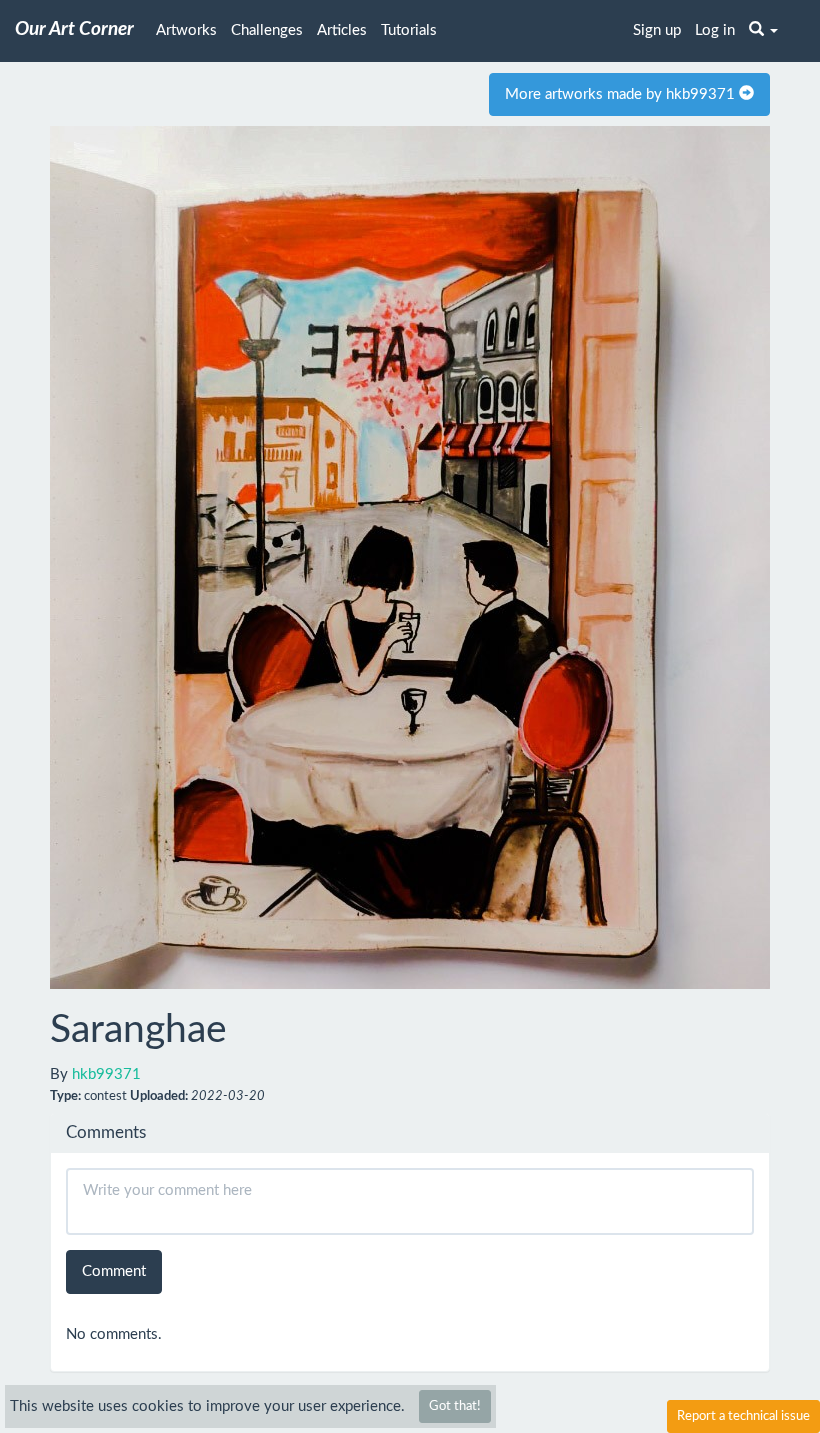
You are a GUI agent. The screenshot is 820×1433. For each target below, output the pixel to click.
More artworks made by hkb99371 (622, 94)
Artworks (186, 30)
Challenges (267, 30)
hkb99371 (106, 1074)
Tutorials (409, 30)
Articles (342, 30)
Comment (114, 1271)
